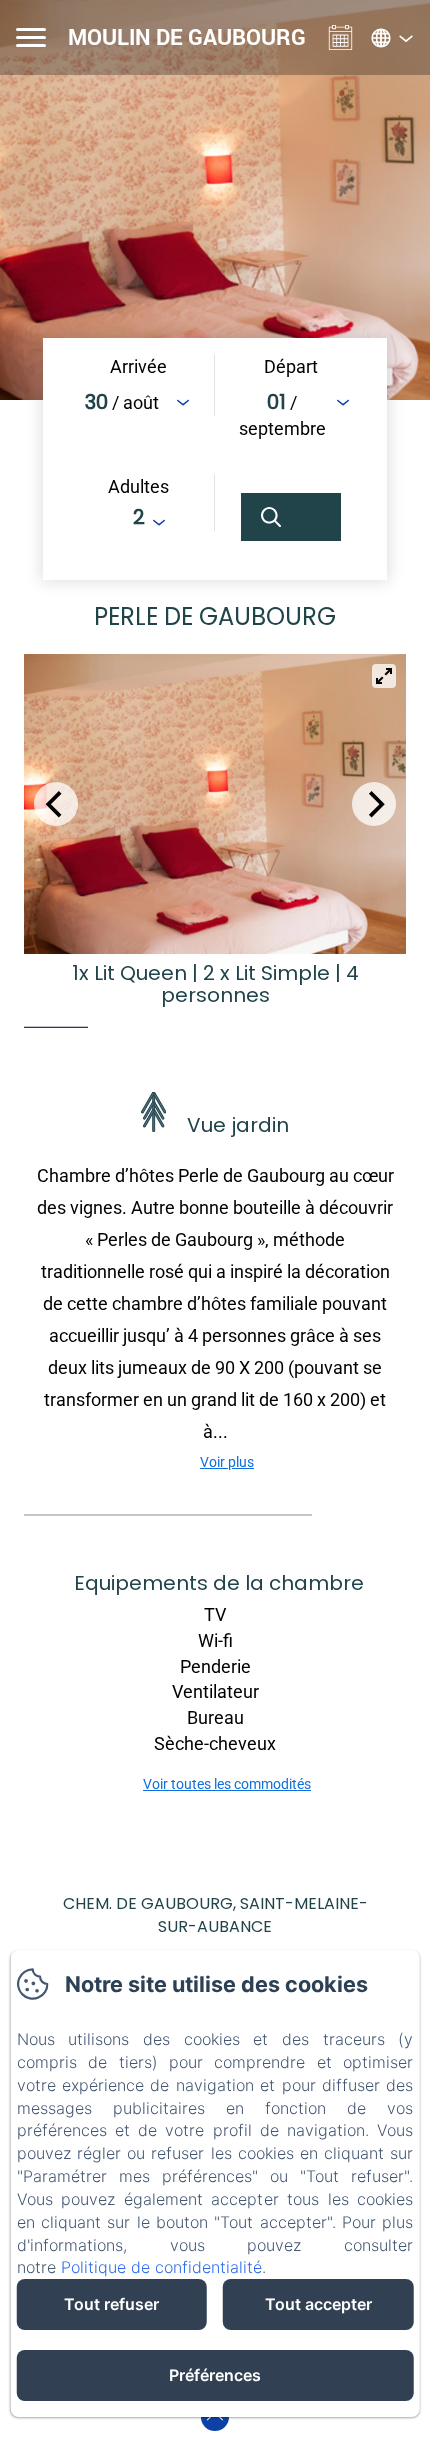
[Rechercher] (291, 517)
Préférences (215, 2375)
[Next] (374, 804)
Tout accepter (318, 2304)
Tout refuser (111, 2304)
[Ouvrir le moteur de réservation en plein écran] (215, 459)
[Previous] (56, 804)
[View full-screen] (384, 676)
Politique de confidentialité (161, 2267)
